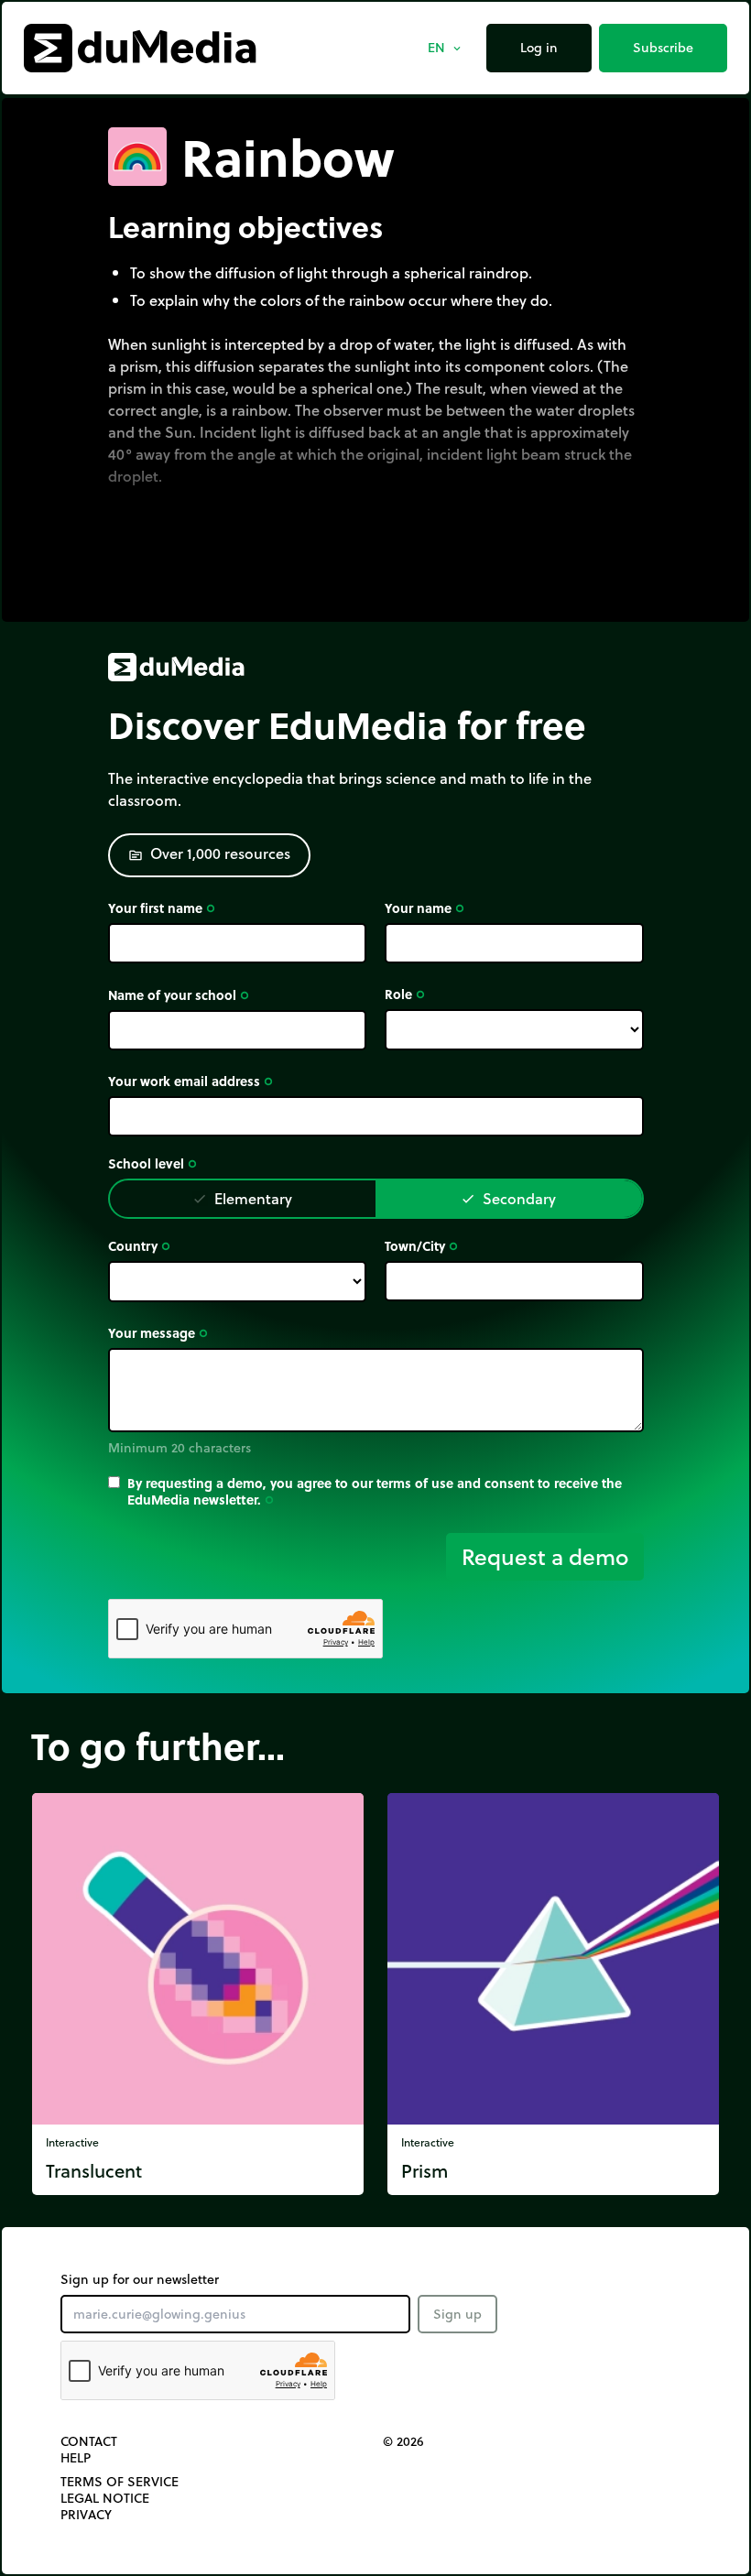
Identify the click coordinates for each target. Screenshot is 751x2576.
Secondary (508, 1198)
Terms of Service (120, 2482)
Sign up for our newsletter (140, 2279)
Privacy (86, 2515)
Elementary (242, 1198)
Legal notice (105, 2498)
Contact (89, 2441)
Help (76, 2458)
